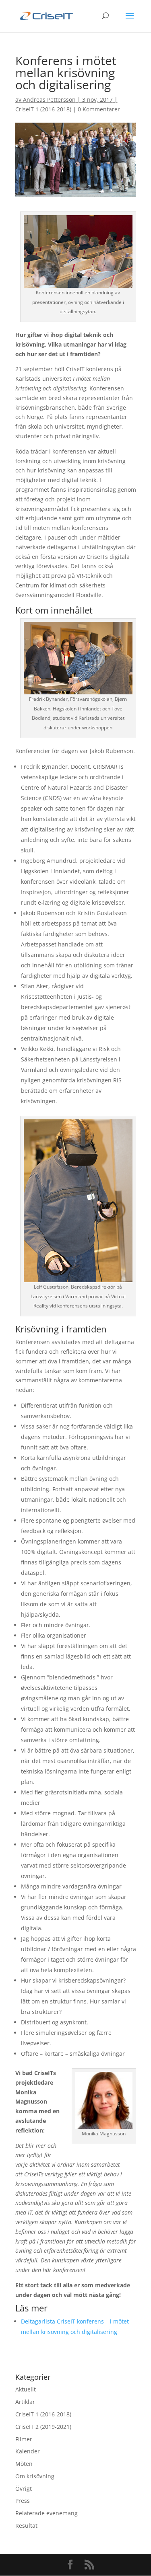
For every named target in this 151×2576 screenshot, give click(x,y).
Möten (24, 2464)
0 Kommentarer (99, 109)
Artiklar (25, 2402)
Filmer (24, 2439)
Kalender (28, 2451)
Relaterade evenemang (47, 2513)
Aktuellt (26, 2389)
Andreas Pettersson (49, 100)
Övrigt (24, 2489)
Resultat (26, 2526)
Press (23, 2501)
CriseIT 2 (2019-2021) (43, 2427)
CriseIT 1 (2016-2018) (43, 109)
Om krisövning (35, 2476)
